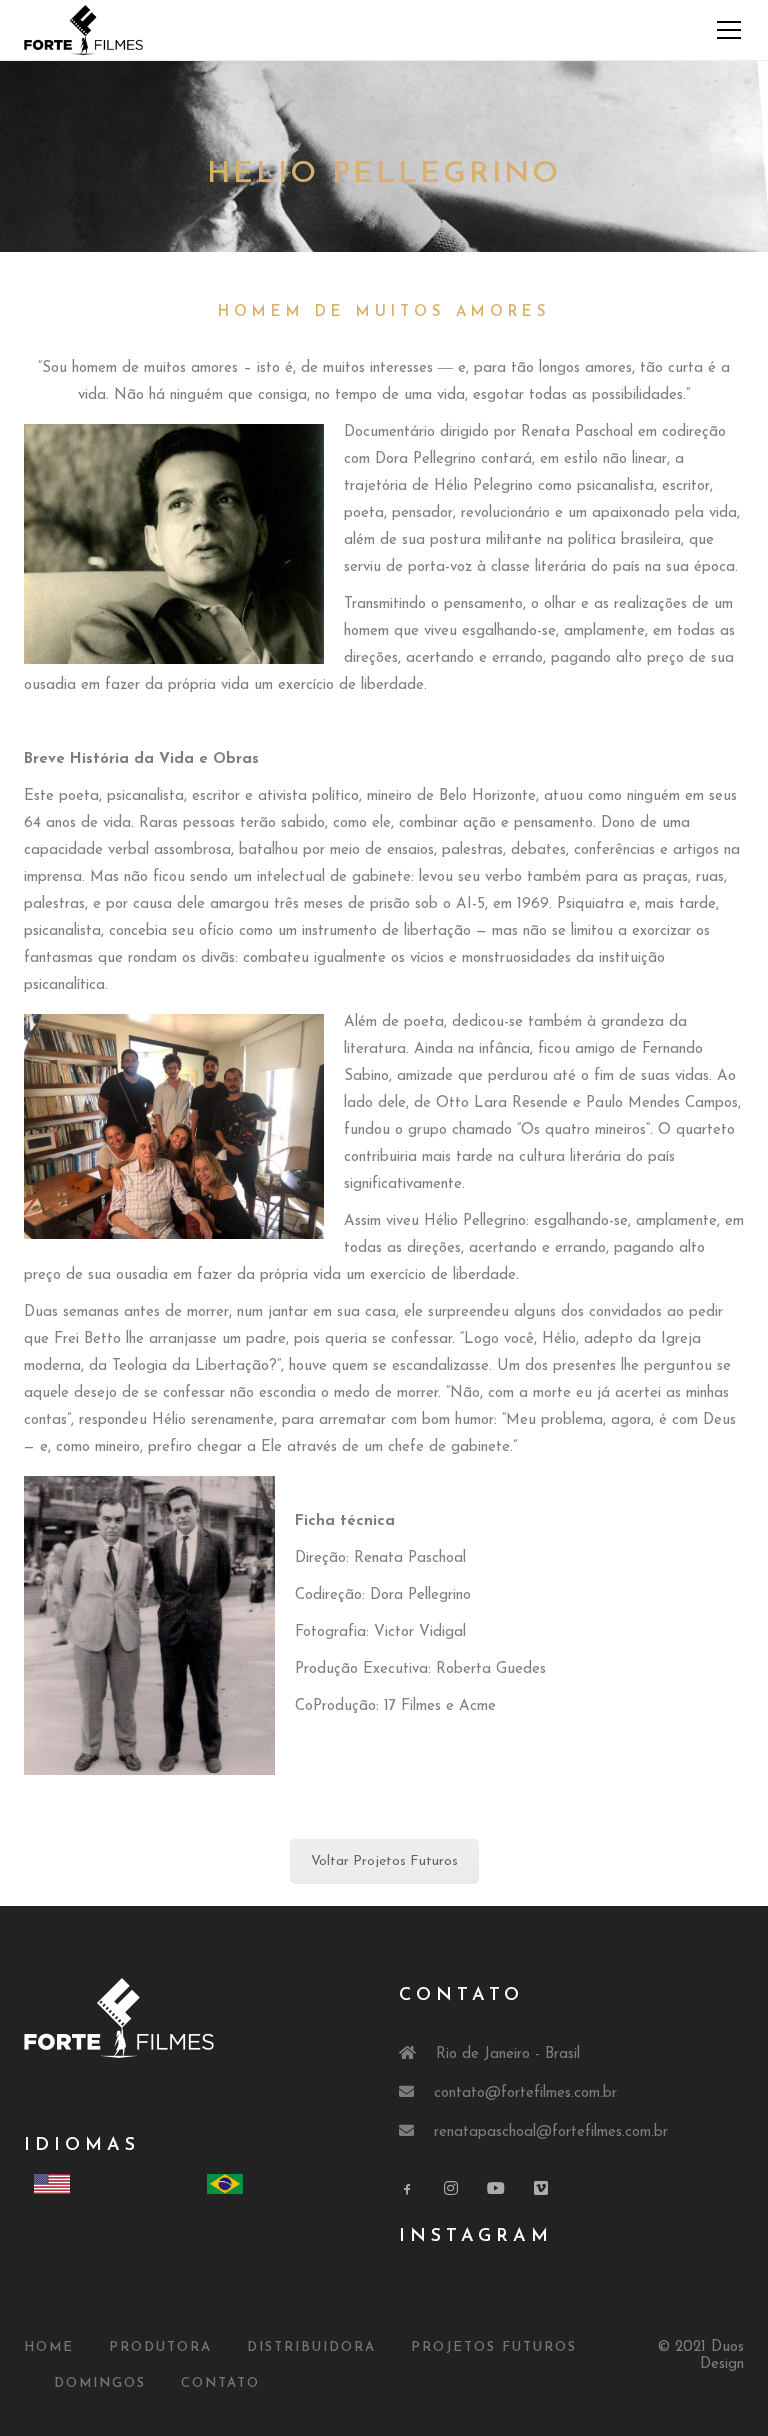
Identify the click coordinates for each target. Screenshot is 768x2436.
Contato (220, 2383)
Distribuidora (311, 2347)
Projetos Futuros (494, 2347)
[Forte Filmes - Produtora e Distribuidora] (83, 29)
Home (49, 2347)
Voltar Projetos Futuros (384, 1861)
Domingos (100, 2383)
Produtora (160, 2347)
